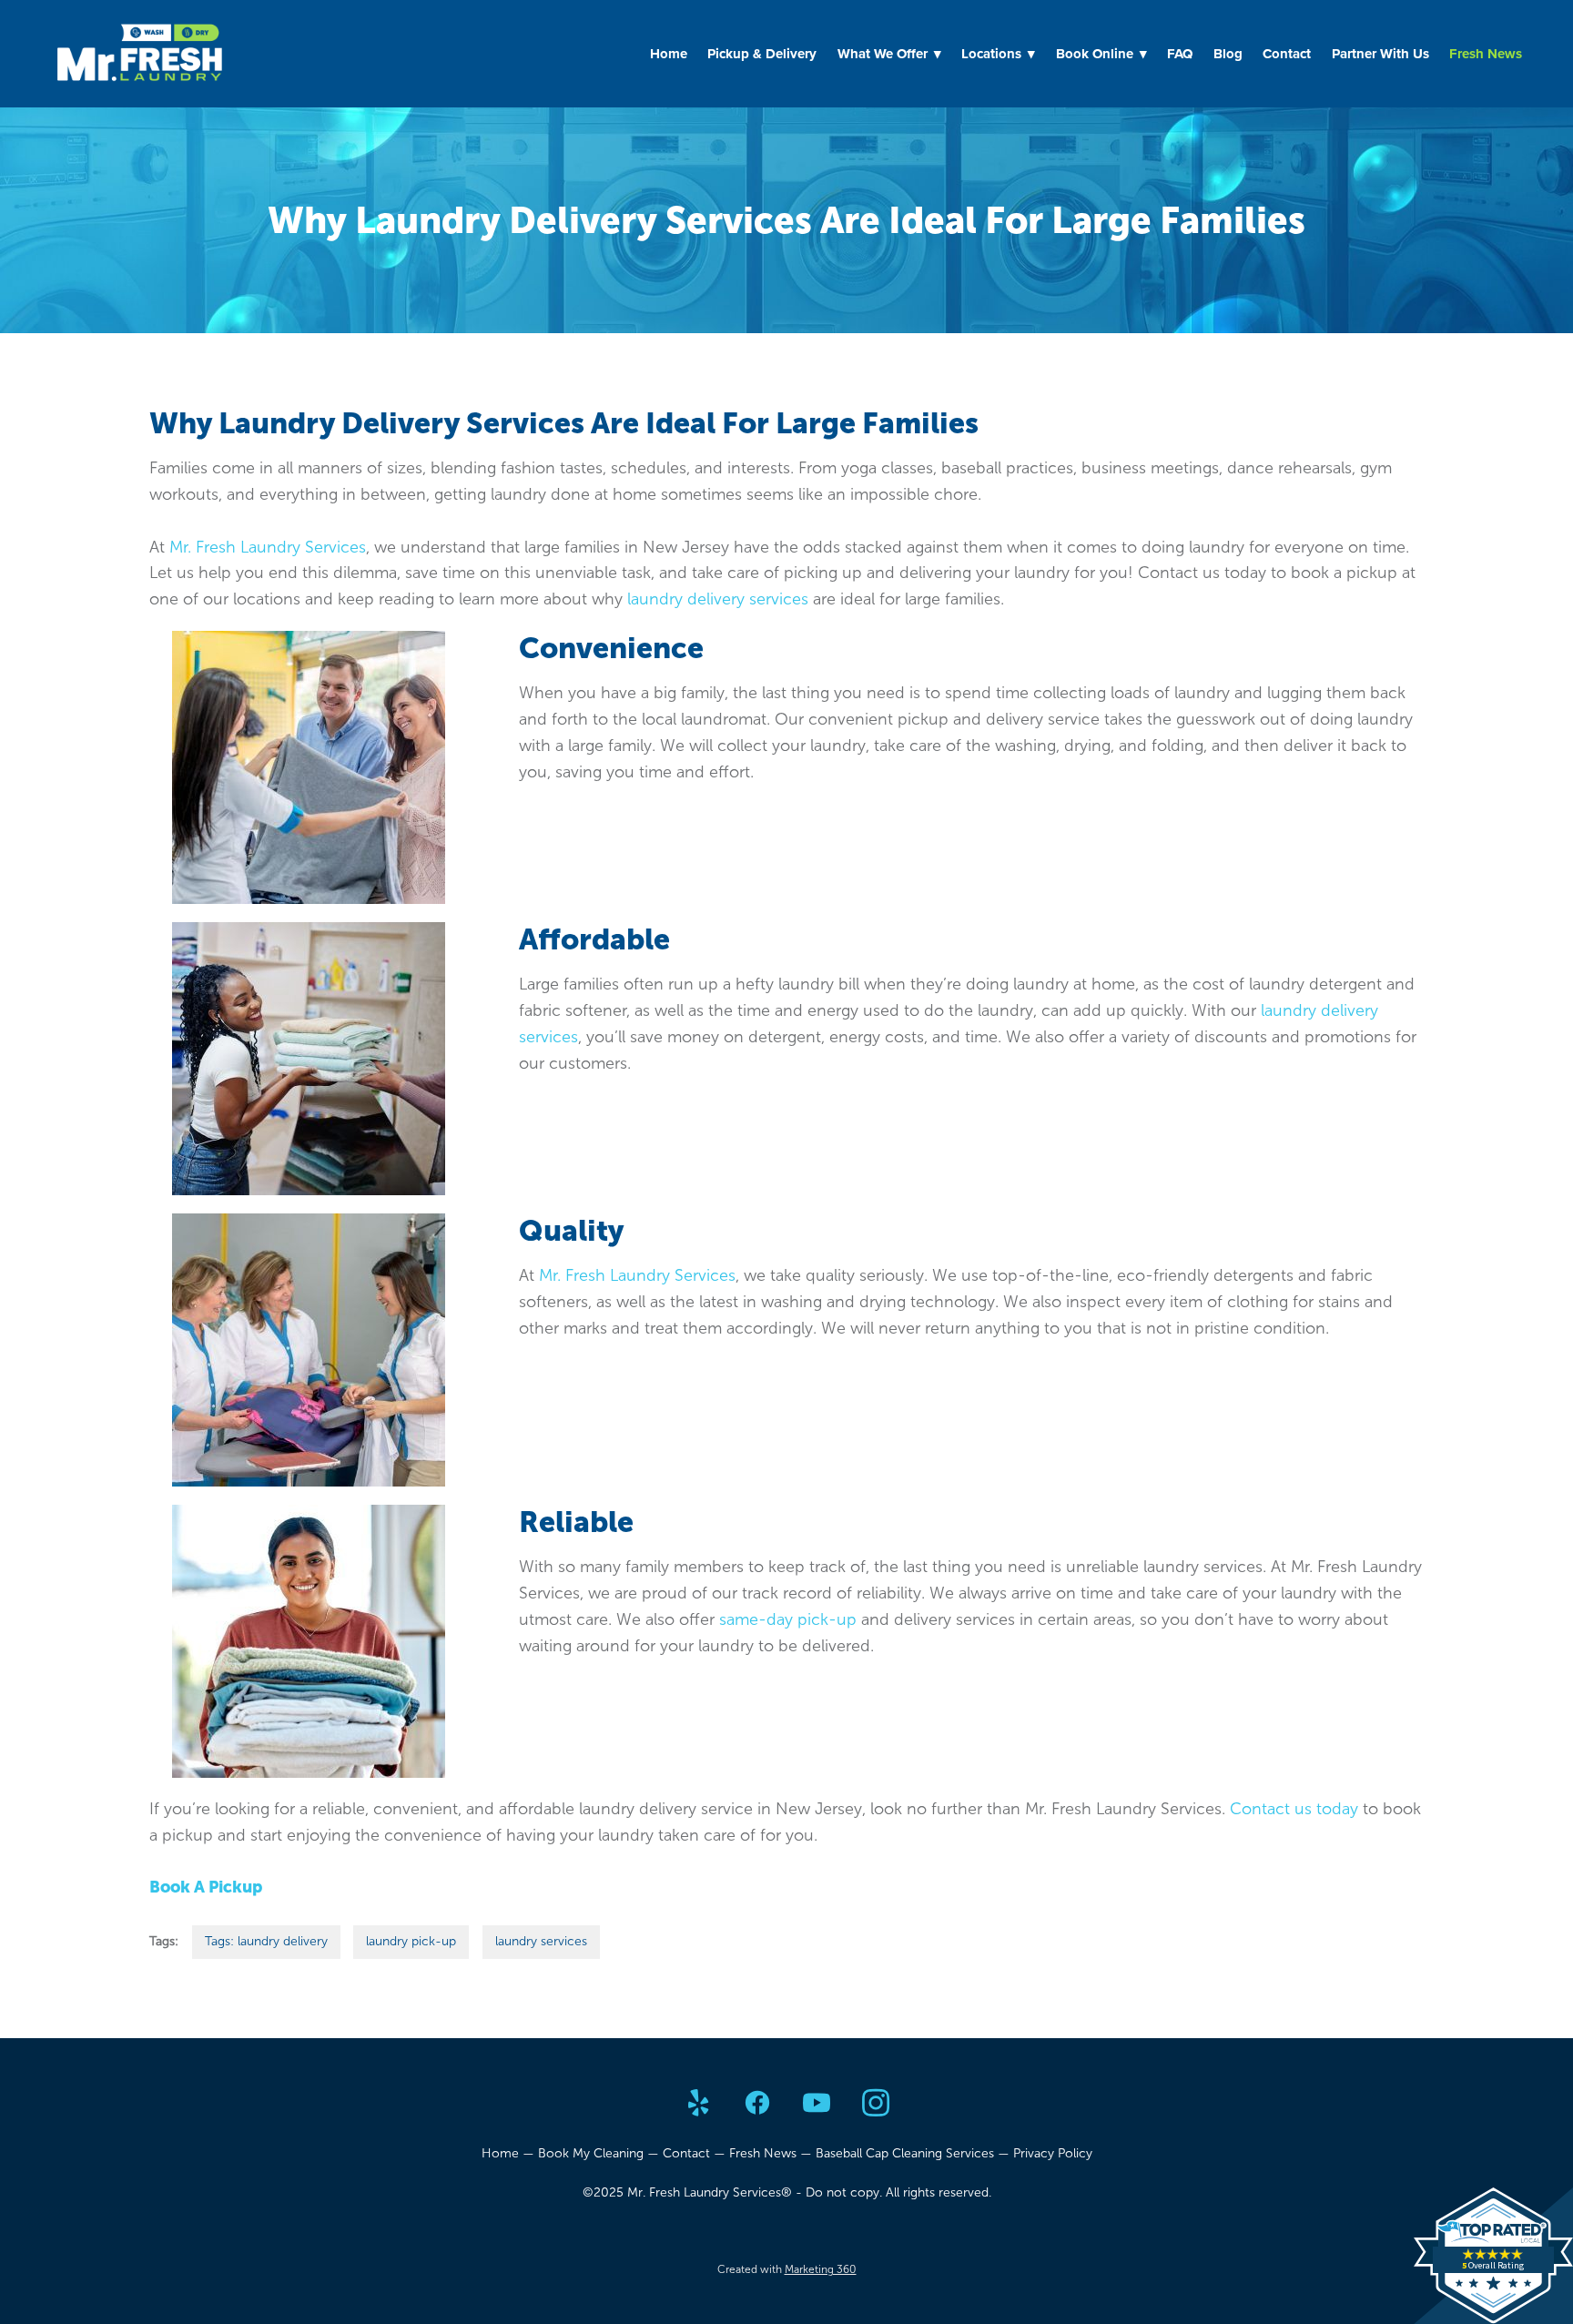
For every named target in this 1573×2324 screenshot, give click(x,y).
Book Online (1101, 54)
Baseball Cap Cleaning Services (905, 2153)
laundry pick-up (411, 1941)
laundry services (541, 1941)
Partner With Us (1380, 54)
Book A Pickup (206, 1887)
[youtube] (816, 2104)
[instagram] (875, 2104)
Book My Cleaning (591, 2153)
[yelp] (698, 2104)
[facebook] (757, 2104)
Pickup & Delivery (762, 54)
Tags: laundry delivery (266, 1941)
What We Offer (889, 54)
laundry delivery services (718, 599)
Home (669, 54)
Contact (1287, 54)
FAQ (1180, 54)
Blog (1228, 54)
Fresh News (1486, 54)
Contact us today (1294, 1809)
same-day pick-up (788, 1619)
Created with (787, 2269)
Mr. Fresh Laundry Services (268, 547)
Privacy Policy (1053, 2153)
